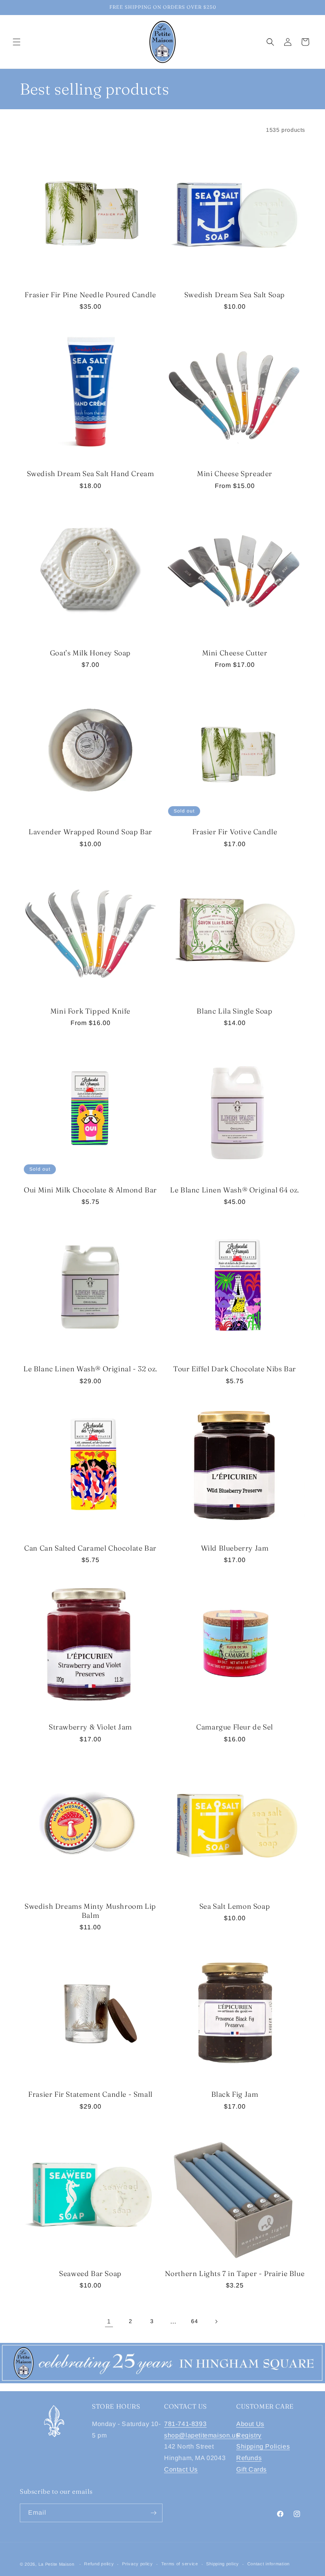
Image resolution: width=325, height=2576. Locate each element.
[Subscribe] (153, 2513)
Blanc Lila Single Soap (234, 1011)
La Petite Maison (56, 2564)
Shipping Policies (263, 2446)
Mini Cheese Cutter (235, 653)
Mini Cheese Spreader (235, 474)
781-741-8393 (185, 2424)
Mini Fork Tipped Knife (90, 1011)
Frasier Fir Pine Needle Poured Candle (90, 295)
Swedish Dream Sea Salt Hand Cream (91, 474)
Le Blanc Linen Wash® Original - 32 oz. (90, 1369)
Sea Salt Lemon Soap (235, 1906)
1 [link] (109, 2321)
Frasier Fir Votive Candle (235, 832)
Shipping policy (223, 2564)
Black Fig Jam (235, 2094)
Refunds (249, 2458)
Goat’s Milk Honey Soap (90, 653)
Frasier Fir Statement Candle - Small (90, 2094)
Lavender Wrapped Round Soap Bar (90, 832)
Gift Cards (251, 2469)
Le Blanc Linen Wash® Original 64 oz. (235, 1190)
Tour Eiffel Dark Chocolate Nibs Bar (235, 1369)
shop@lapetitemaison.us (202, 2435)
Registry (249, 2435)
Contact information (269, 2564)
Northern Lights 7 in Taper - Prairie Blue (235, 2273)
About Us (250, 2424)
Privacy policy (138, 2564)
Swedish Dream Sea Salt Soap (235, 295)
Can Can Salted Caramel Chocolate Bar (90, 1548)
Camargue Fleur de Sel (235, 1727)
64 (194, 2321)
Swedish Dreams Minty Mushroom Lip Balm (90, 1911)
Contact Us (181, 2469)
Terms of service (180, 2564)
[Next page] (216, 2322)
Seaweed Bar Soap (90, 2273)
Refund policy (99, 2564)
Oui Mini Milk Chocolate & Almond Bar (90, 1190)
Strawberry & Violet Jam (90, 1727)
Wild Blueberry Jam (235, 1548)
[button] (17, 42)
